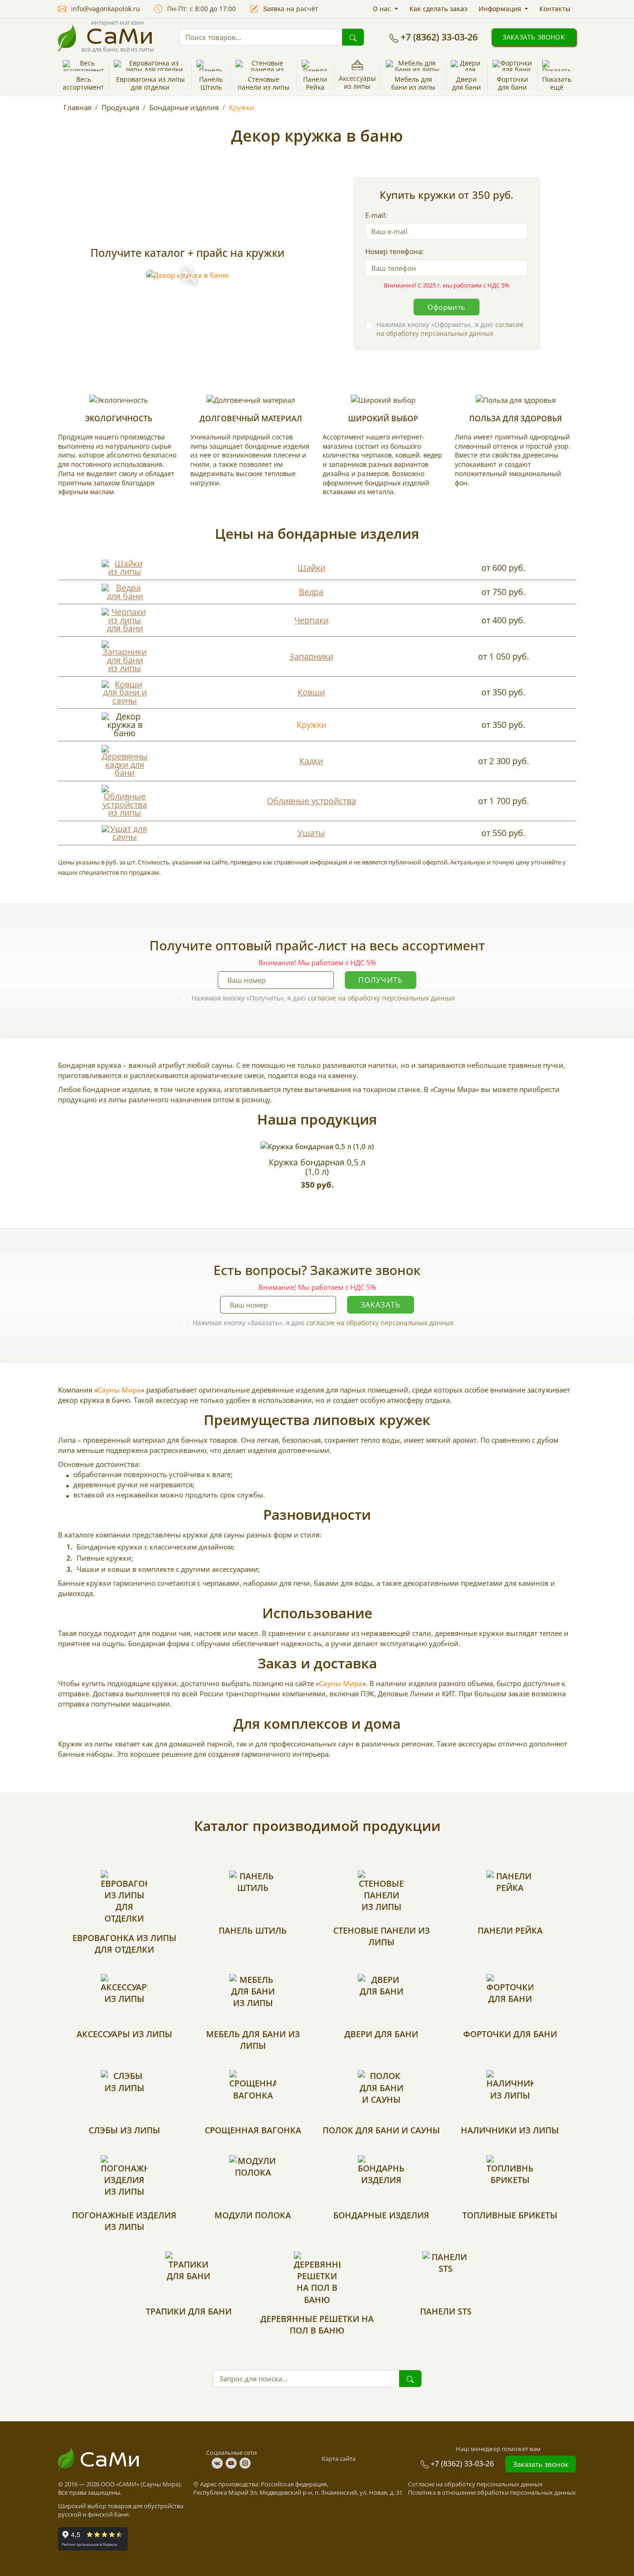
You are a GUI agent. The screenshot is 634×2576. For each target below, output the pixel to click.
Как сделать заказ (438, 9)
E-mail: (376, 215)
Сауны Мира (119, 1390)
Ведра (311, 592)
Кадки (311, 761)
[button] (150, 76)
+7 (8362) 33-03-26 (439, 37)
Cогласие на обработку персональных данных (475, 2484)
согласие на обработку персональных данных (450, 329)
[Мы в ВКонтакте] (219, 2463)
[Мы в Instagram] (245, 2463)
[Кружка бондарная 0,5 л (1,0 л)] (317, 1146)
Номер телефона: (395, 251)
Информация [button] (501, 9)
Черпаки (311, 620)
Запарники (311, 656)
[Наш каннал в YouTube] (233, 2463)
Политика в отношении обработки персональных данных (492, 2492)
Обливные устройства (311, 801)
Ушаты (311, 833)
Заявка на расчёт (291, 9)
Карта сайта (339, 2458)
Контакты (555, 9)
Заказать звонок (534, 37)
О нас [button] (383, 9)
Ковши (311, 692)
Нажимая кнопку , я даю (450, 329)
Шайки (311, 568)
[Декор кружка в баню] (188, 275)
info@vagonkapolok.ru (106, 9)
